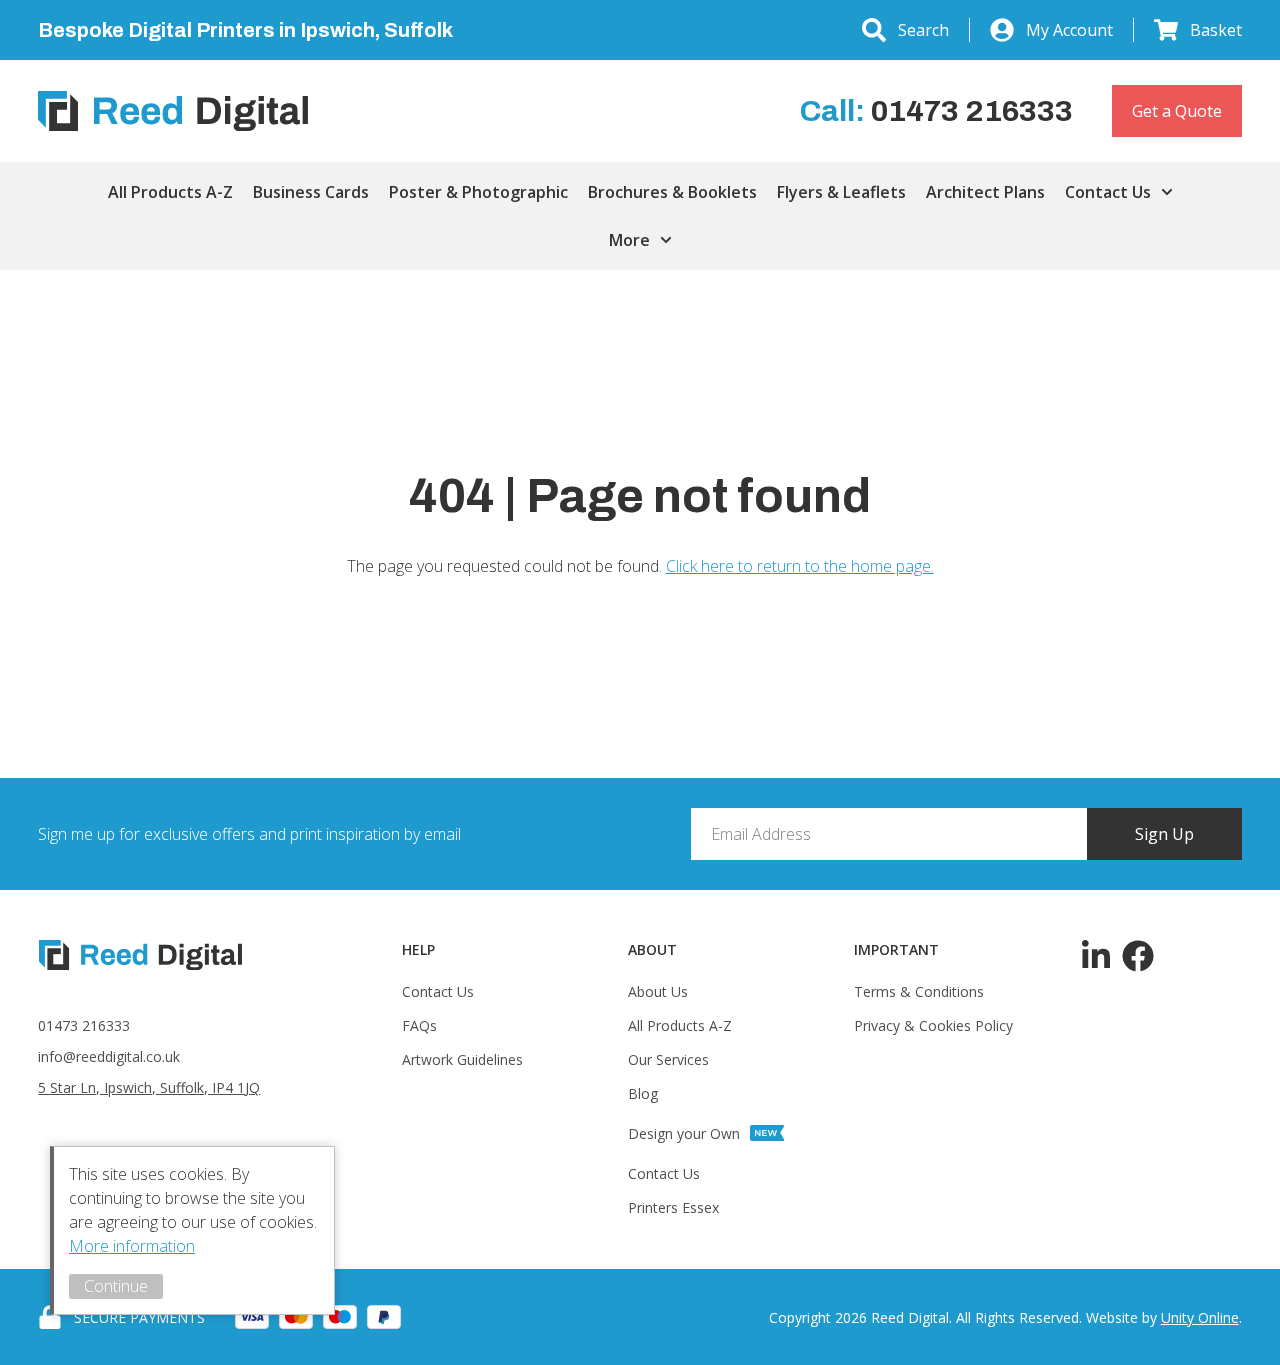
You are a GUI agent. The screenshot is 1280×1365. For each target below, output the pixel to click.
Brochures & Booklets (672, 192)
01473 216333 (84, 1025)
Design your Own (684, 1133)
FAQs (419, 1025)
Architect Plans (985, 192)
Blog (643, 1093)
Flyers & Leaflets (841, 192)
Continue (116, 1286)
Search (923, 30)
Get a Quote (1177, 111)
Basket (1216, 30)
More (629, 240)
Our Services (668, 1059)
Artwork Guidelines (462, 1059)
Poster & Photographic (478, 192)
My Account (1069, 30)
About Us (658, 991)
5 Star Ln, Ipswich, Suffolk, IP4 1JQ (149, 1087)
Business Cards (311, 192)
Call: (936, 111)
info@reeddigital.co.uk (109, 1056)
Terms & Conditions (919, 991)
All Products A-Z (170, 192)
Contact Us (1108, 192)
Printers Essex (673, 1207)
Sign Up (1164, 834)
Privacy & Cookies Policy (933, 1025)
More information (132, 1246)
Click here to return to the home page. (800, 566)
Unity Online (1200, 1317)
